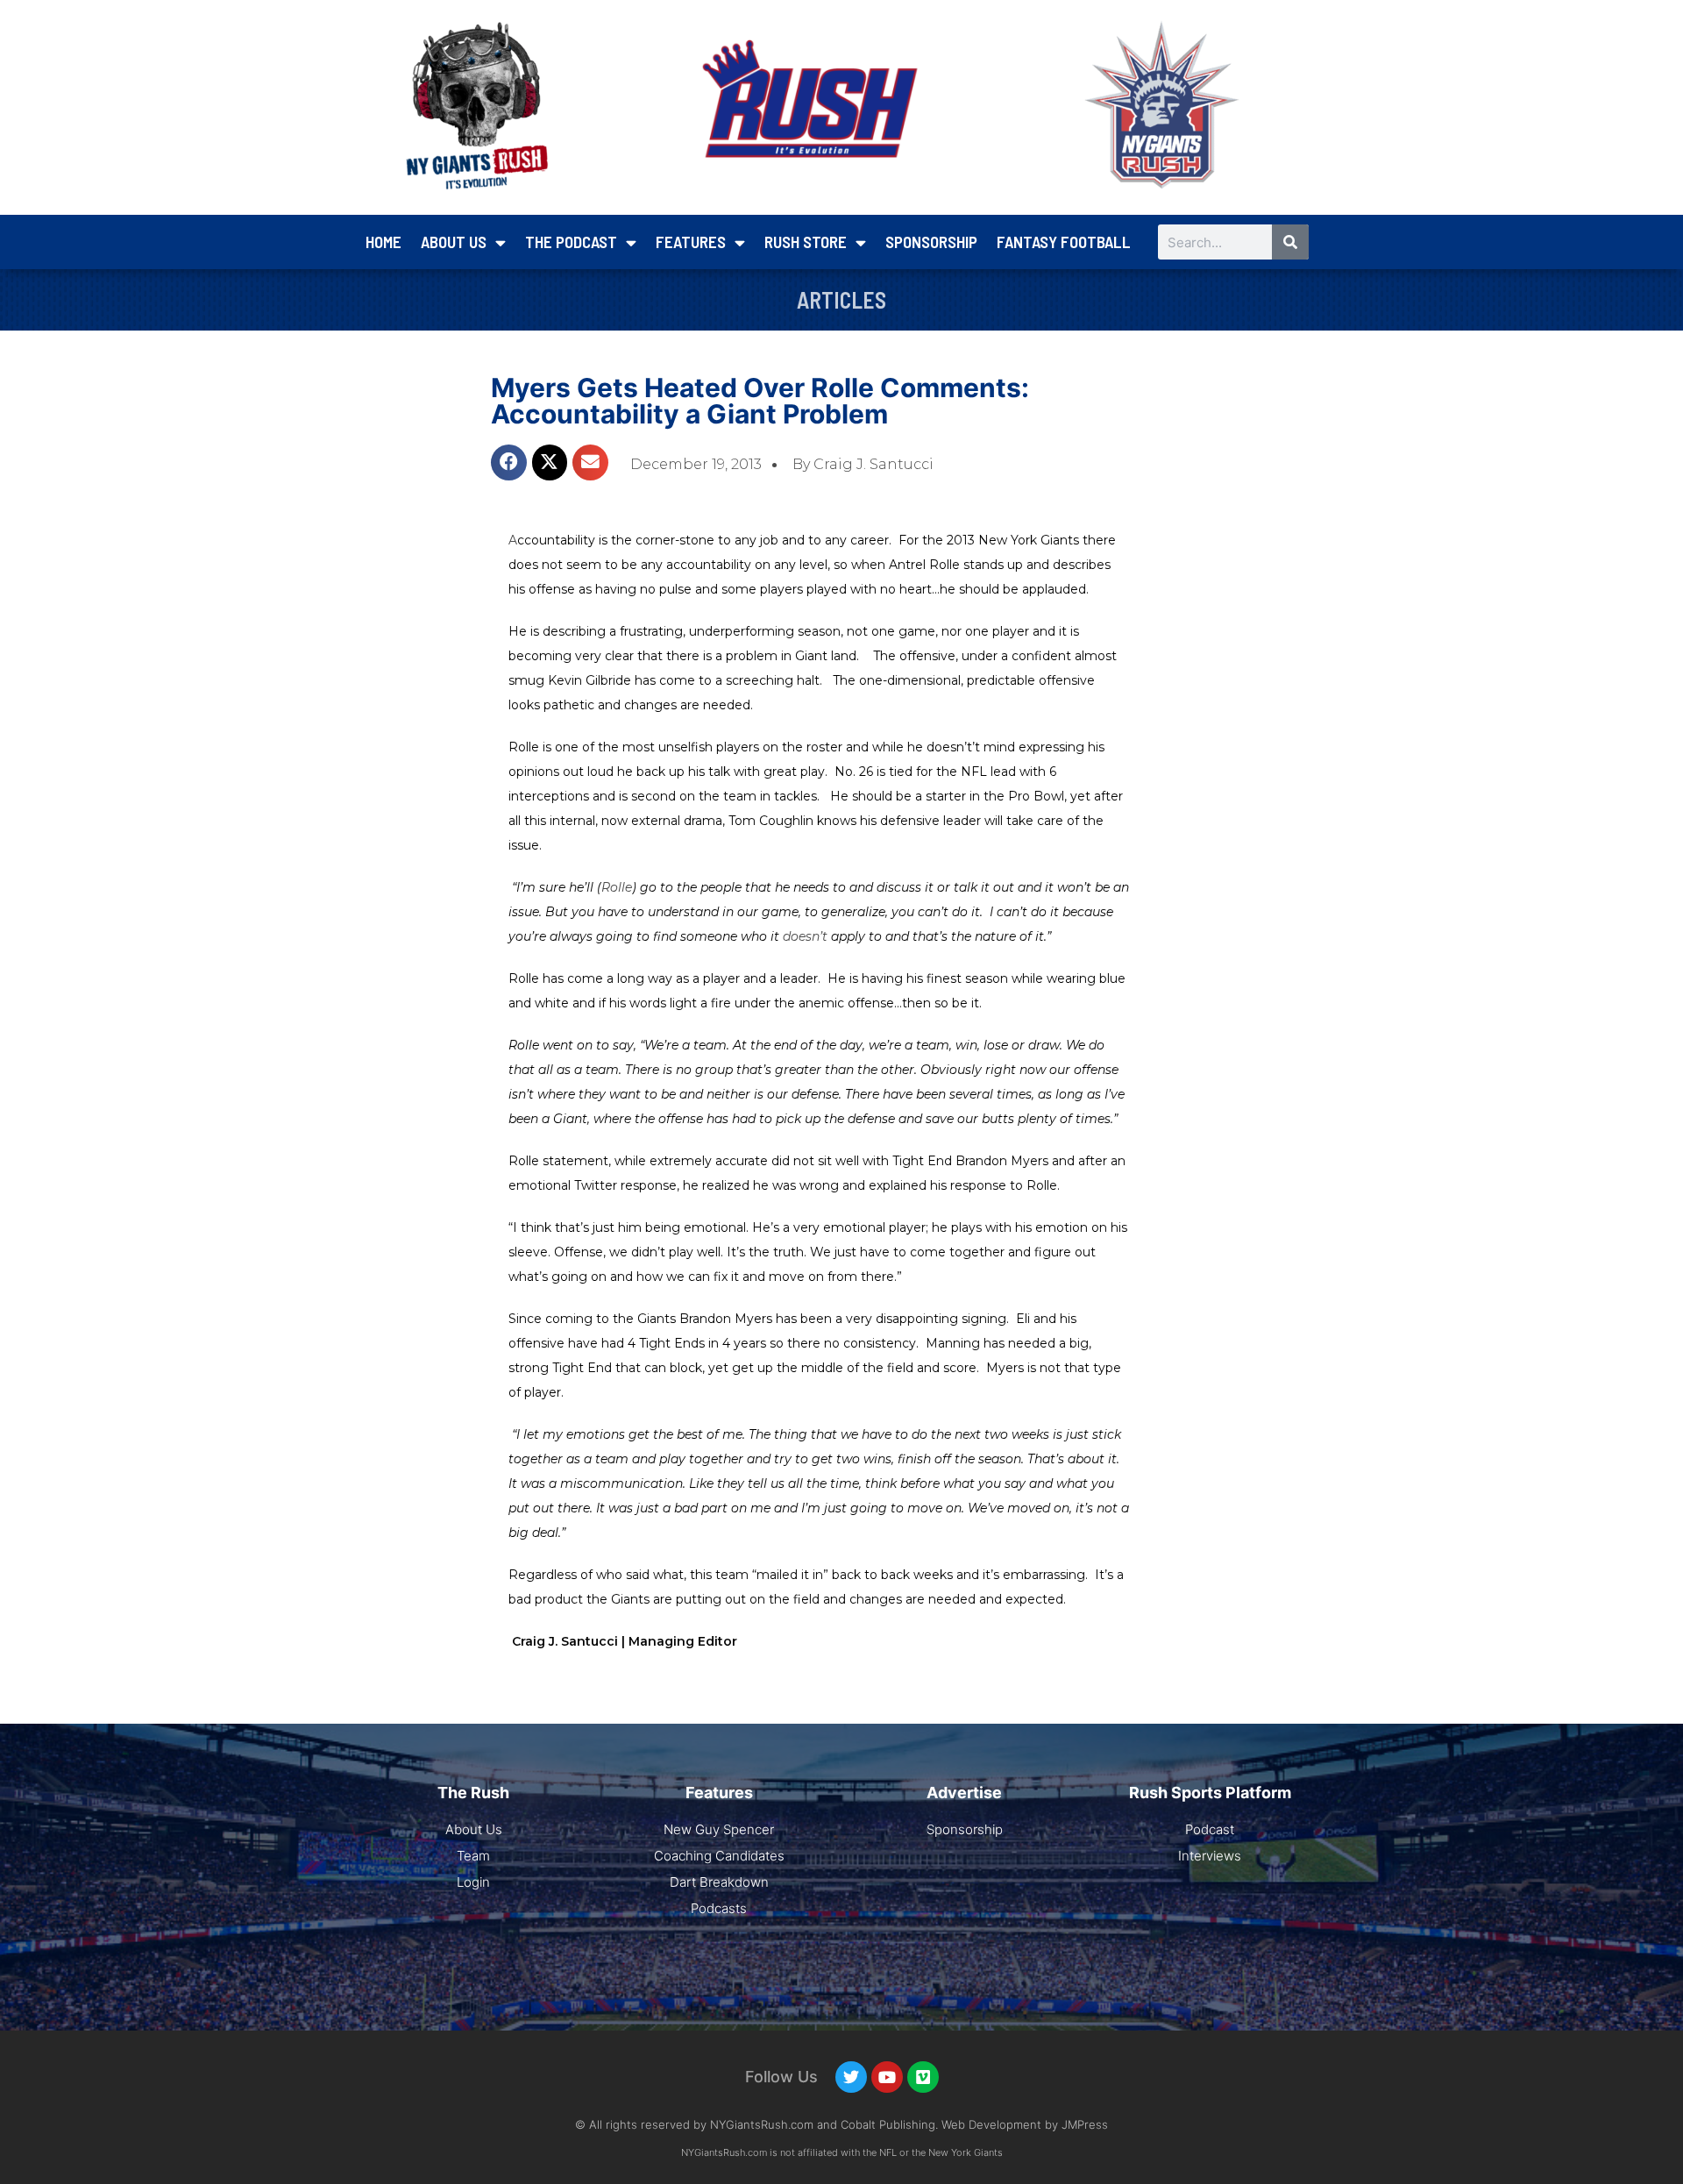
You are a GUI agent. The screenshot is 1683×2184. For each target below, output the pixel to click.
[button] (509, 462)
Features (691, 242)
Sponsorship (931, 242)
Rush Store (806, 242)
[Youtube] (887, 2077)
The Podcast (571, 242)
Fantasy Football (1064, 242)
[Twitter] (851, 2077)
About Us (454, 242)
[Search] (1290, 242)
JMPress (1085, 2124)
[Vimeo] (923, 2077)
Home (383, 242)
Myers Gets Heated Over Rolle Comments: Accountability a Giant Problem (760, 401)
